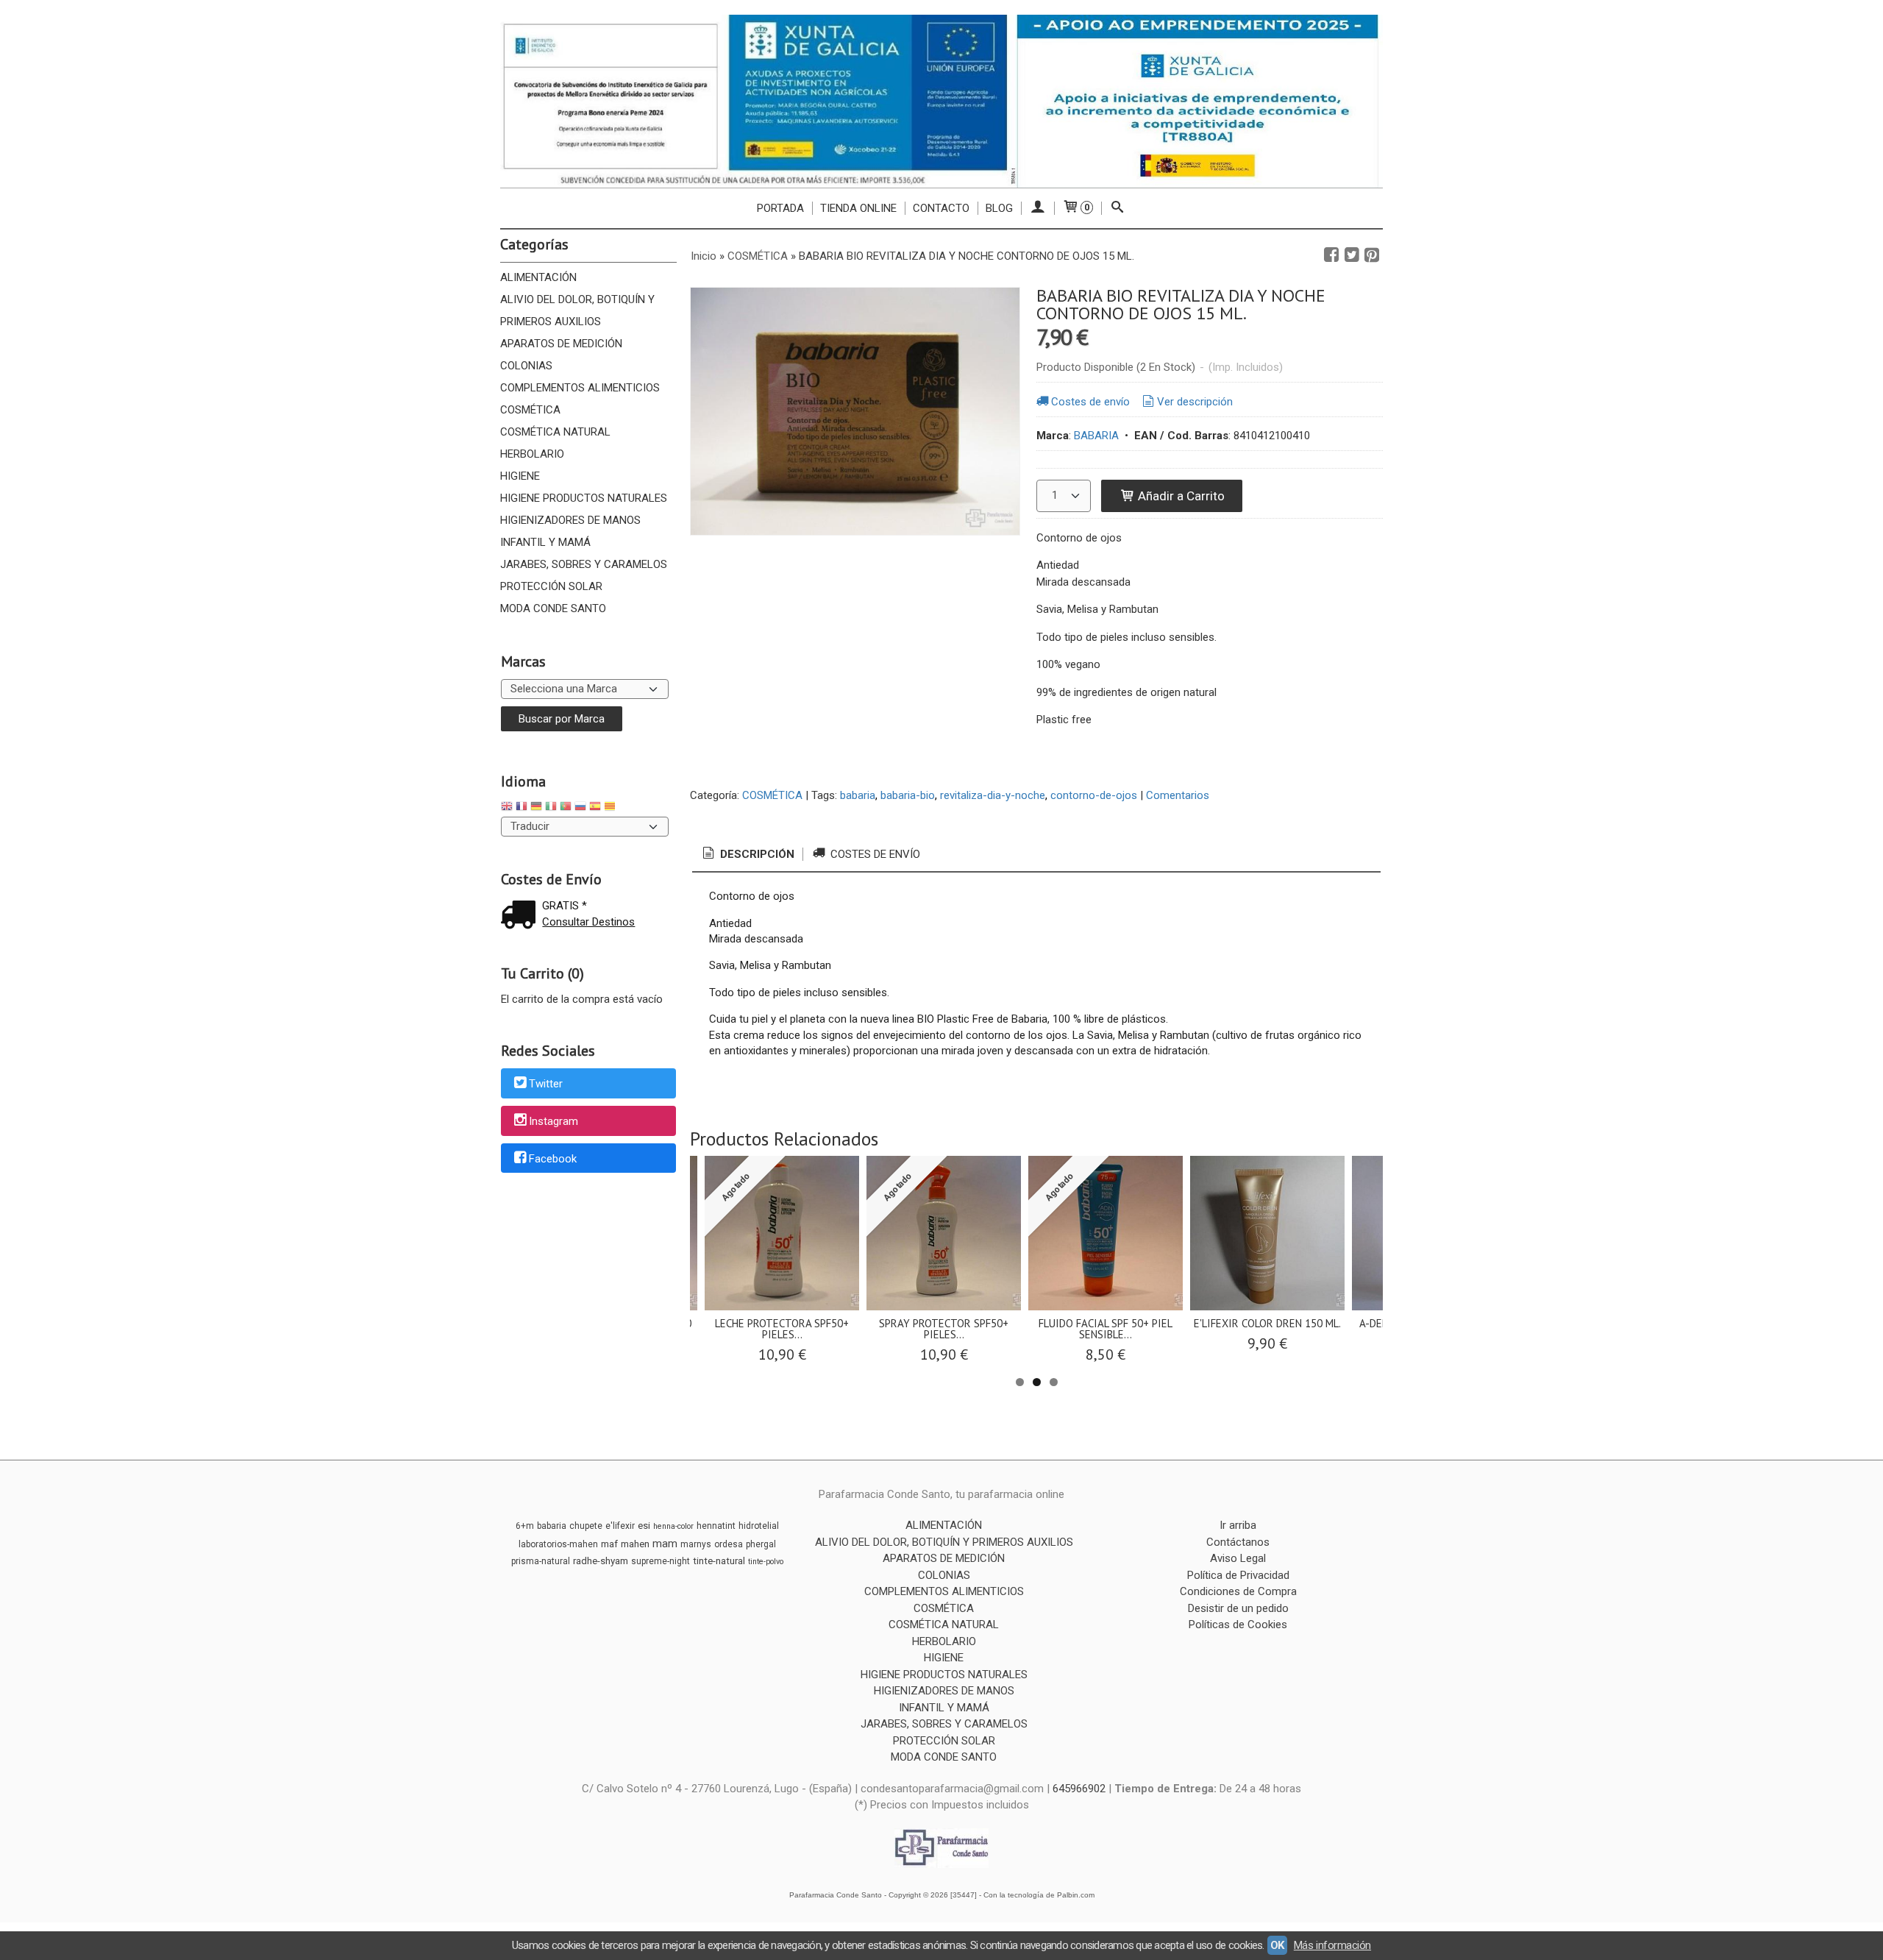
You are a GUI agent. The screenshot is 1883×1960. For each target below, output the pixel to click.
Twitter (546, 1084)
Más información (1332, 1945)
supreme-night (661, 1561)
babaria (858, 795)
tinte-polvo (766, 1562)
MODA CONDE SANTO (553, 608)
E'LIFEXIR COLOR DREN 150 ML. (1267, 1323)
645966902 (1079, 1789)
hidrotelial (759, 1526)
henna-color (673, 1526)
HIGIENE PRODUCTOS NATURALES (584, 498)
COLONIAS (526, 366)
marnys (696, 1544)
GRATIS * (565, 906)
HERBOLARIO (532, 454)
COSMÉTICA (530, 410)
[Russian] (580, 808)
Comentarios (1178, 795)
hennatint (716, 1526)
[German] (536, 808)
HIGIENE (520, 476)
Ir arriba (1238, 1525)
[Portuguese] (566, 808)
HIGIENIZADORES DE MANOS (570, 520)
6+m (525, 1526)
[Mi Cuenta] (1037, 208)
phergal (761, 1544)
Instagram (553, 1121)
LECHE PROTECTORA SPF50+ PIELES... (782, 1329)
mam (665, 1544)
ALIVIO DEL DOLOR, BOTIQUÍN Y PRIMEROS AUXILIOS (577, 310)
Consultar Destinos (588, 922)
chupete (586, 1526)
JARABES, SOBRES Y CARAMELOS (584, 564)
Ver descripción (1195, 402)
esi (644, 1526)
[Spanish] (595, 808)
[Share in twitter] (1352, 255)
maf (609, 1544)
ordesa (729, 1544)
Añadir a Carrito (1180, 496)
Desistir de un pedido (1238, 1608)
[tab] (747, 855)
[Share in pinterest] (1372, 255)
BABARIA (1096, 436)
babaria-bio (908, 795)
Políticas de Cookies (1238, 1625)
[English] (507, 808)
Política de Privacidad (1238, 1575)
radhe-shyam (601, 1561)
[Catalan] (611, 808)
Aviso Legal (1238, 1558)
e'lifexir (620, 1526)
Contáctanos (1238, 1542)
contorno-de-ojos (1094, 795)
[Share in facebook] (1331, 255)
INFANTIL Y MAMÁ (545, 542)
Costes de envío (1090, 402)
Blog (999, 208)
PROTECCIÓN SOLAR (551, 586)
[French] (522, 808)
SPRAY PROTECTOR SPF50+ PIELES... (944, 1329)
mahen (635, 1544)
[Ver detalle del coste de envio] (522, 916)
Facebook (553, 1159)
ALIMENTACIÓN (538, 277)
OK (1277, 1945)
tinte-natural (719, 1561)
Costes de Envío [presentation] (874, 854)
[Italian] (551, 808)
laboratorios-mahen (558, 1544)
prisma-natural (541, 1561)
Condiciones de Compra (1238, 1591)
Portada (780, 208)
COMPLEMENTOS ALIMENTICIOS (580, 388)
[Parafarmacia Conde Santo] (941, 101)
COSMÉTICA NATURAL (555, 432)
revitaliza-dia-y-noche (993, 795)
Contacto (941, 208)
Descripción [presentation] (756, 854)
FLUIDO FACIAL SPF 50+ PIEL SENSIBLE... (1106, 1329)
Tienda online (858, 208)
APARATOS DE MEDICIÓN (561, 344)
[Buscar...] (1118, 208)
